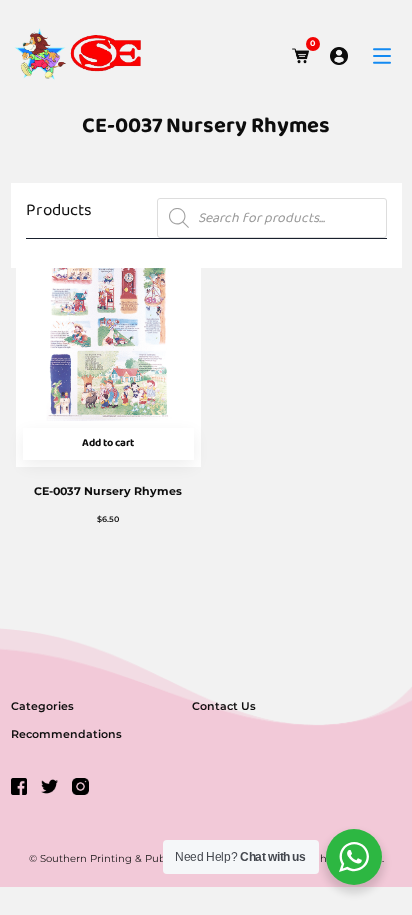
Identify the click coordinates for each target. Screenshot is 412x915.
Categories (42, 706)
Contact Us (224, 706)
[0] (301, 56)
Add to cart (108, 443)
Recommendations (66, 734)
